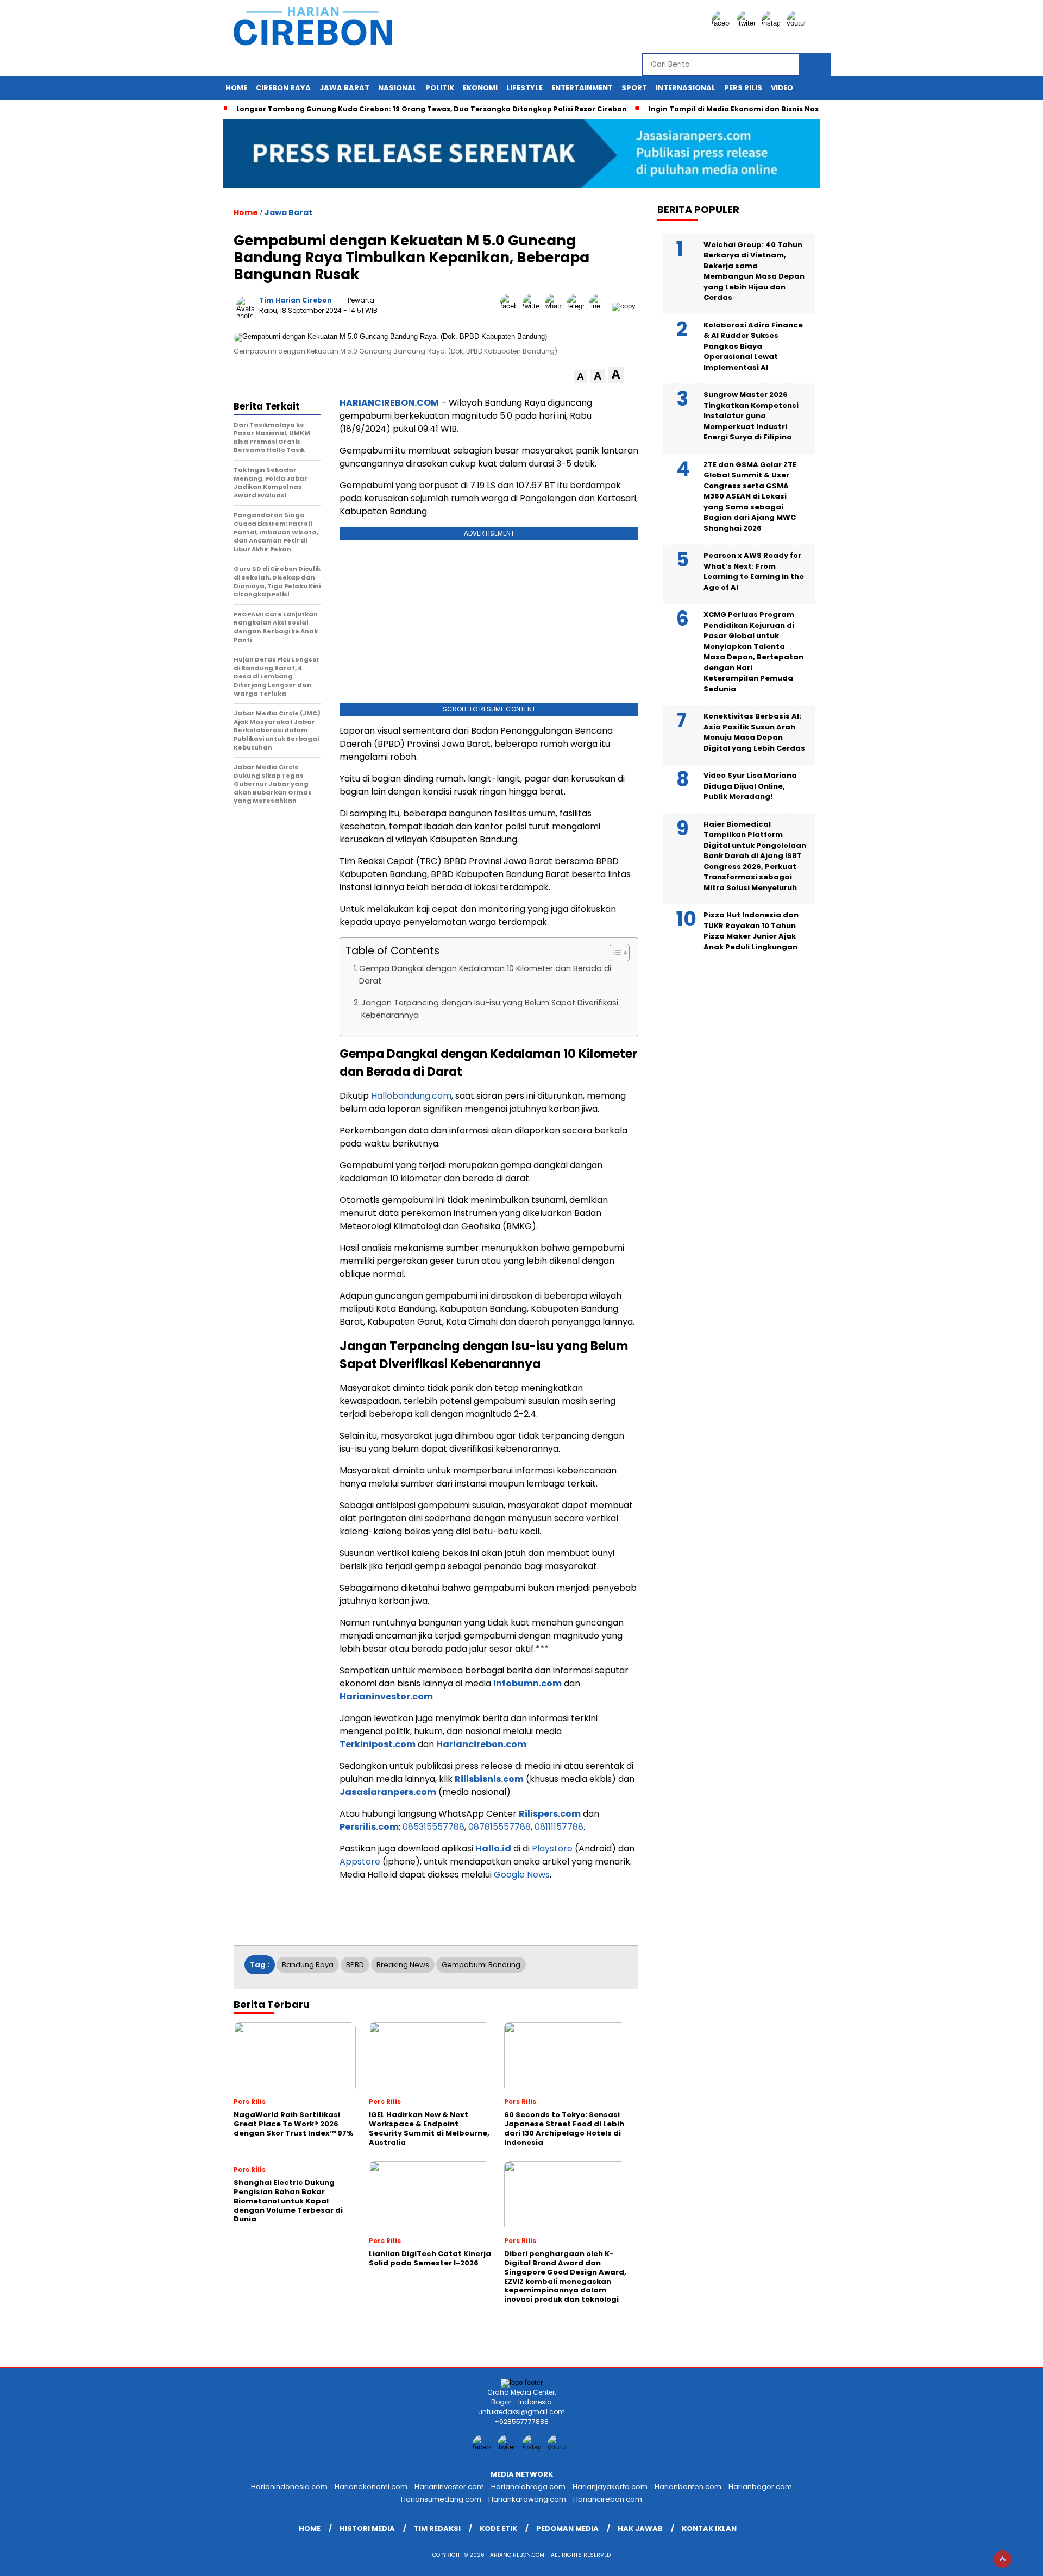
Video (782, 88)
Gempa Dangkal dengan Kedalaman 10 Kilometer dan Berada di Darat (485, 975)
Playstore (552, 1848)
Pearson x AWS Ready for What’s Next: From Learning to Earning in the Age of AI (754, 571)
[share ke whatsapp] (556, 306)
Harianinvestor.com (386, 1696)
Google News (522, 1875)
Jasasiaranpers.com (388, 1792)
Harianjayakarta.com (610, 2487)
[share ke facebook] (511, 306)
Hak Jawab (640, 2528)
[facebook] (723, 23)
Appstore (360, 1862)
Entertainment (582, 88)
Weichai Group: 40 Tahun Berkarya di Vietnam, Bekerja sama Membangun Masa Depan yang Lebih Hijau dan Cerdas (754, 271)
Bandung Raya (308, 1965)
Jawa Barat (344, 88)
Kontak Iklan (709, 2528)
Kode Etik (498, 2528)
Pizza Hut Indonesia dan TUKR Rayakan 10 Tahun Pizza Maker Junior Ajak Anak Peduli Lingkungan (751, 931)
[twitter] (748, 23)
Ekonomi (480, 88)
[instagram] (773, 23)
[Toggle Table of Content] (614, 953)
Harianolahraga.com (528, 2487)
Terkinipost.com (378, 1744)
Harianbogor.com (760, 2487)
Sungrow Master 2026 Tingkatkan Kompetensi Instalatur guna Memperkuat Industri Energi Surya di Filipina (751, 416)
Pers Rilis (743, 88)
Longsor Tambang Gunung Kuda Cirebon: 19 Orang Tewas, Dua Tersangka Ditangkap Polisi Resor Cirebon (432, 109)
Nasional (397, 88)
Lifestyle (524, 88)
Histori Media (367, 2528)
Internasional (686, 88)
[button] (580, 377)
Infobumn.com (527, 1683)
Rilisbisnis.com (489, 1779)
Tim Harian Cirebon (296, 300)
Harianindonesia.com (289, 2487)
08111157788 (559, 1827)
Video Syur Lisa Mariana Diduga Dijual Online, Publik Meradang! (750, 786)
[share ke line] (601, 306)
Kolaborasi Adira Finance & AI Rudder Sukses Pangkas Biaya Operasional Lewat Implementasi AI (753, 346)
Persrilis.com (369, 1827)
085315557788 (433, 1827)
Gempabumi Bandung (481, 1965)
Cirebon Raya (283, 88)
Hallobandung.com (411, 1096)
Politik (440, 88)
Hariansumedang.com (441, 2499)
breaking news (403, 1965)
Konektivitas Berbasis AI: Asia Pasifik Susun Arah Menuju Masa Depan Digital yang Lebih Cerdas (754, 732)
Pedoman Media (567, 2528)
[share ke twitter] (534, 306)
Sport (634, 88)
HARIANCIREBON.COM (389, 403)
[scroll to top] (1003, 2559)
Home (236, 88)
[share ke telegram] (578, 306)
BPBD (355, 1965)
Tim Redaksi (437, 2528)
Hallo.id (493, 1848)
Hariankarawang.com (527, 2499)
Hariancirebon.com (481, 1744)
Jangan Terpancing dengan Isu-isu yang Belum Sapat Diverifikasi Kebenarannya (490, 1009)
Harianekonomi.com (371, 2487)
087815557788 (499, 1827)
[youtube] (798, 23)
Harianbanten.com (688, 2487)
